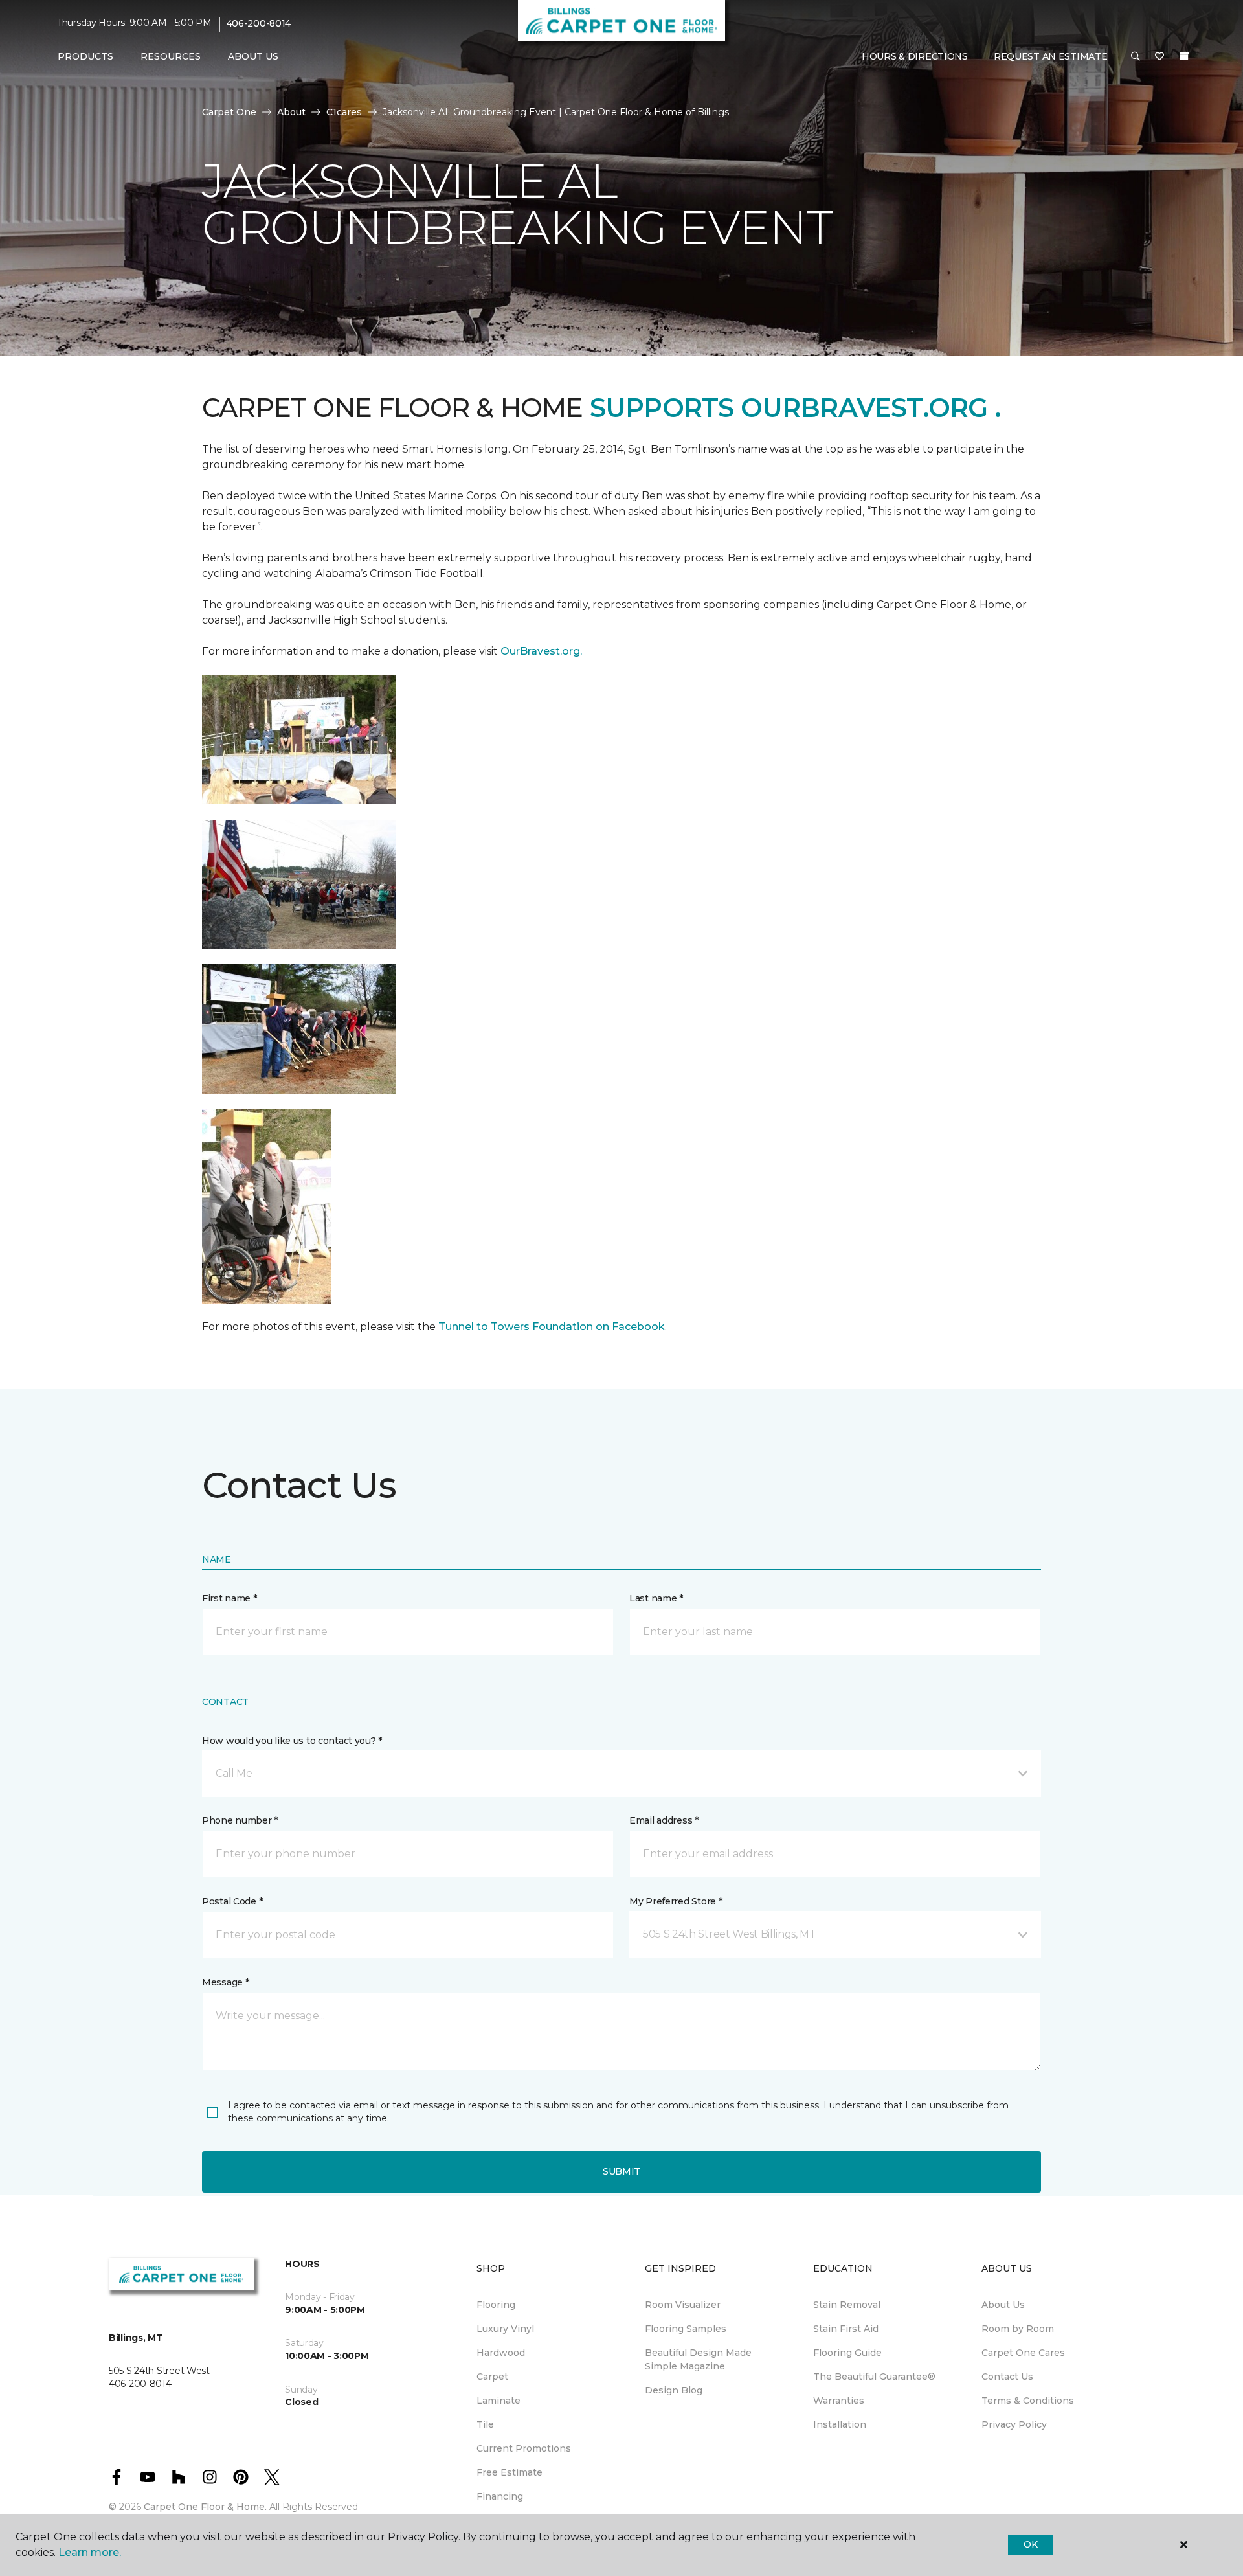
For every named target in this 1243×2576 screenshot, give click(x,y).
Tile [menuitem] (485, 2424)
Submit (621, 2171)
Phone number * (240, 1820)
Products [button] (85, 56)
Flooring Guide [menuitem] (847, 2353)
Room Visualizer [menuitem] (683, 2305)
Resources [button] (171, 56)
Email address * (664, 1820)
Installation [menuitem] (840, 2424)
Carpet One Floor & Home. (205, 2507)
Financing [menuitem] (500, 2496)
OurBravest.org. (541, 651)
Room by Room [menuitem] (1018, 2329)
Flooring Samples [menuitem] (686, 2329)
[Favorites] (1159, 57)
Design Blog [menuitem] (674, 2390)
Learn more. (90, 2552)
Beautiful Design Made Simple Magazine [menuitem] (698, 2359)
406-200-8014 (259, 23)
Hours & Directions (915, 56)
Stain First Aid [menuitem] (846, 2329)
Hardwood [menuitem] (501, 2353)
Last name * (656, 1598)
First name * (230, 1598)
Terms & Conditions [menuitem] (1028, 2401)
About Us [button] (253, 56)
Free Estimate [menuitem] (510, 2472)
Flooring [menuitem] (496, 2305)
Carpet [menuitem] (492, 2377)
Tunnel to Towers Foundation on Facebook (552, 1327)
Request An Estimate (1051, 56)
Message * (225, 1982)
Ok (1030, 2544)
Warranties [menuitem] (839, 2401)
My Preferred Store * (676, 1901)
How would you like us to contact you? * (292, 1741)
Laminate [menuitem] (498, 2401)
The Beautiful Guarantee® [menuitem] (874, 2377)
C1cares (344, 112)
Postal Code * (232, 1901)
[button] (1136, 57)
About (291, 112)
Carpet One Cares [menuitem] (1023, 2353)
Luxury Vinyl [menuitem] (505, 2329)
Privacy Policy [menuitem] (1014, 2424)
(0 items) (1184, 56)
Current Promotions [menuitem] (524, 2448)
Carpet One (229, 112)
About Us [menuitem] (1003, 2305)
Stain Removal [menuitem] (847, 2305)
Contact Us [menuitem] (1007, 2377)
